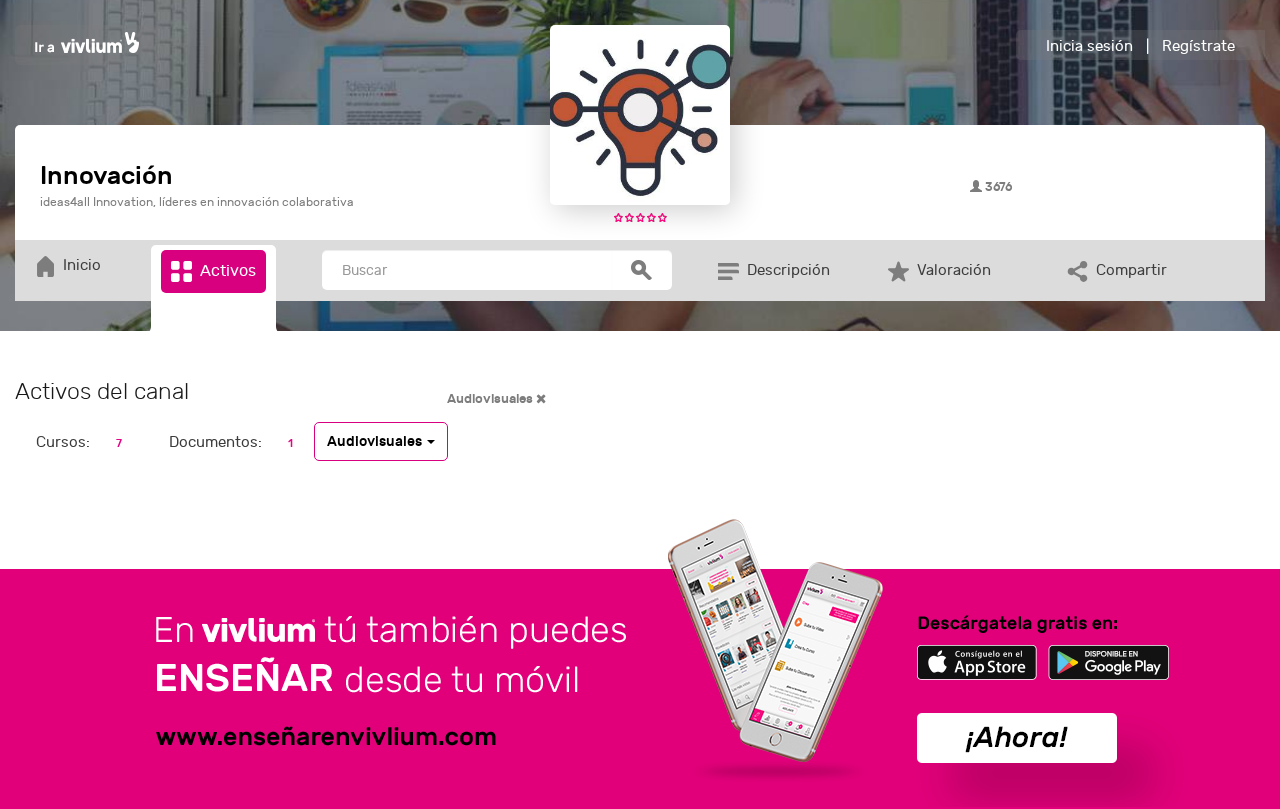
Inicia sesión (1089, 46)
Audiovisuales (491, 399)
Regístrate (1198, 46)
